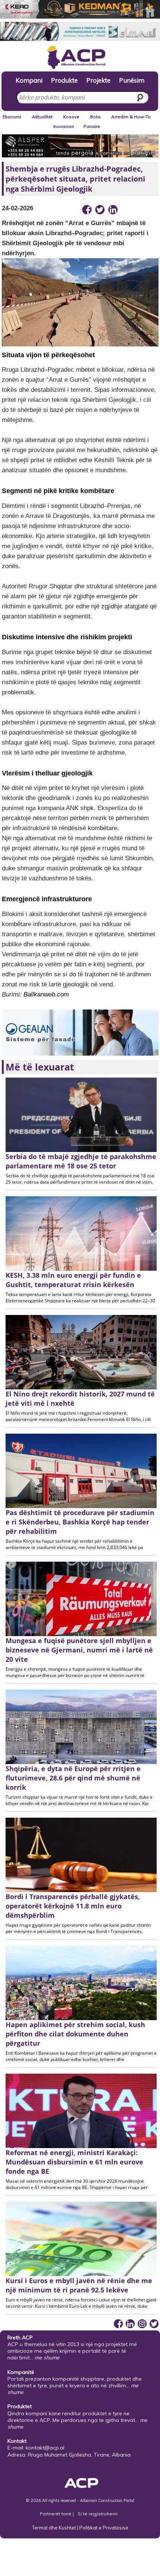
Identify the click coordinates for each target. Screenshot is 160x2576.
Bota (95, 117)
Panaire (92, 126)
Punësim (132, 80)
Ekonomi (12, 117)
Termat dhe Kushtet (54, 2528)
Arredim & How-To (131, 117)
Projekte (98, 80)
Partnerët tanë (56, 2514)
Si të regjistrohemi (98, 2514)
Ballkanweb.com (46, 994)
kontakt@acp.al (45, 2448)
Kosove (71, 117)
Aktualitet (42, 117)
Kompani (29, 80)
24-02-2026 (17, 208)
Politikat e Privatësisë (104, 2528)
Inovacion (64, 126)
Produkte (64, 80)
